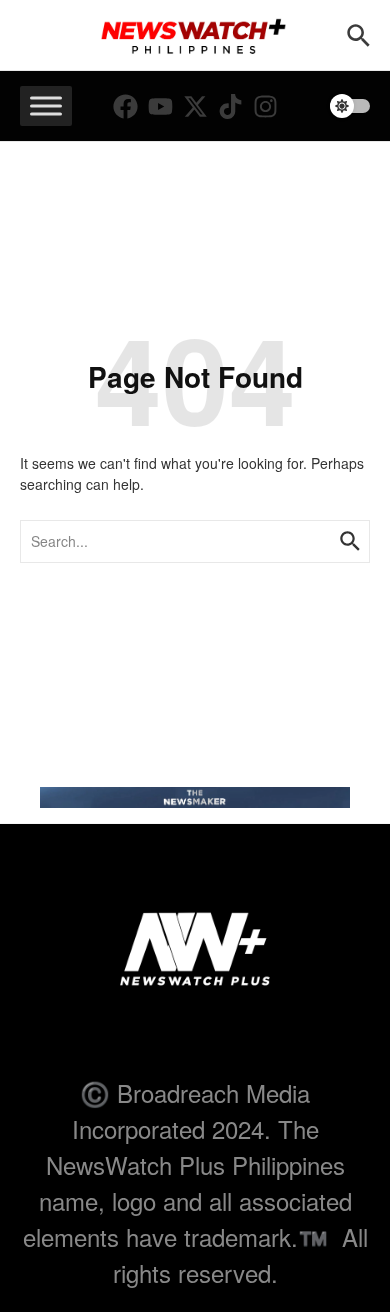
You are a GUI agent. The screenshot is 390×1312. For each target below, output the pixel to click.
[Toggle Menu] (46, 105)
